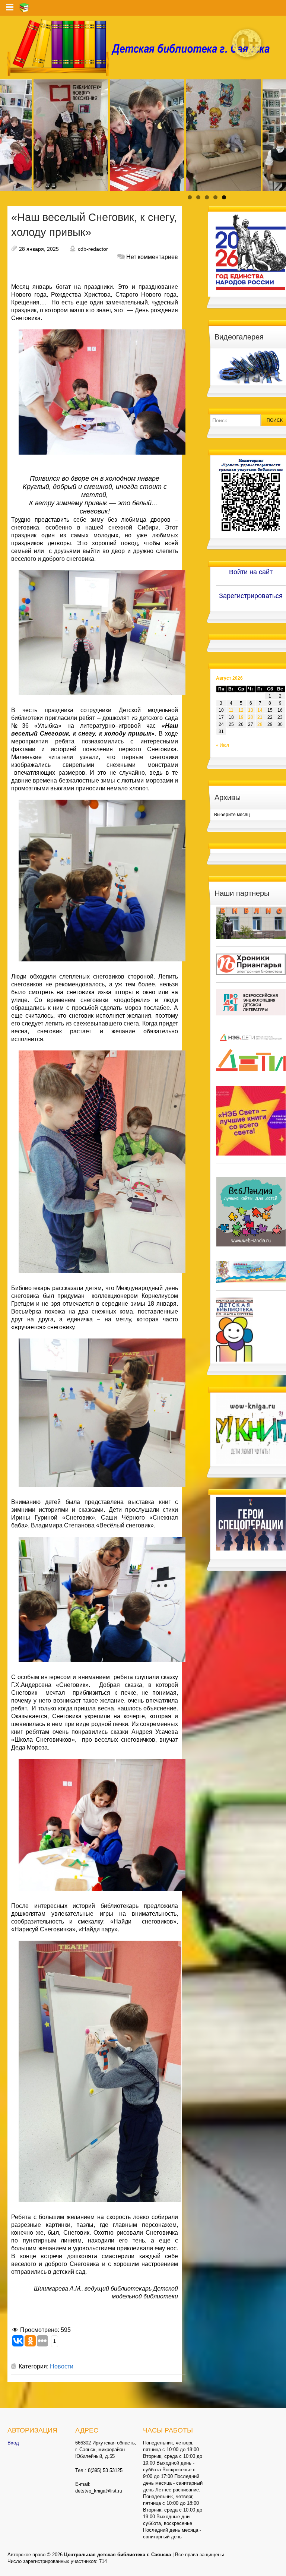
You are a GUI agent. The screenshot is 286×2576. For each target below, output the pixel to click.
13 (251, 710)
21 (260, 717)
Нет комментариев (152, 257)
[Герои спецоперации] (251, 1523)
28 (260, 724)
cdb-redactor (93, 249)
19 (241, 717)
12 (241, 710)
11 (231, 710)
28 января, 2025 (39, 249)
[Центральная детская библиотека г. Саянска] (143, 47)
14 (260, 710)
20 (251, 717)
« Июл (223, 745)
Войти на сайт (251, 572)
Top (268, 2558)
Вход (13, 2443)
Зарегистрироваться (251, 596)
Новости (62, 2366)
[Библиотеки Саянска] (251, 923)
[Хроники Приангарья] (251, 964)
